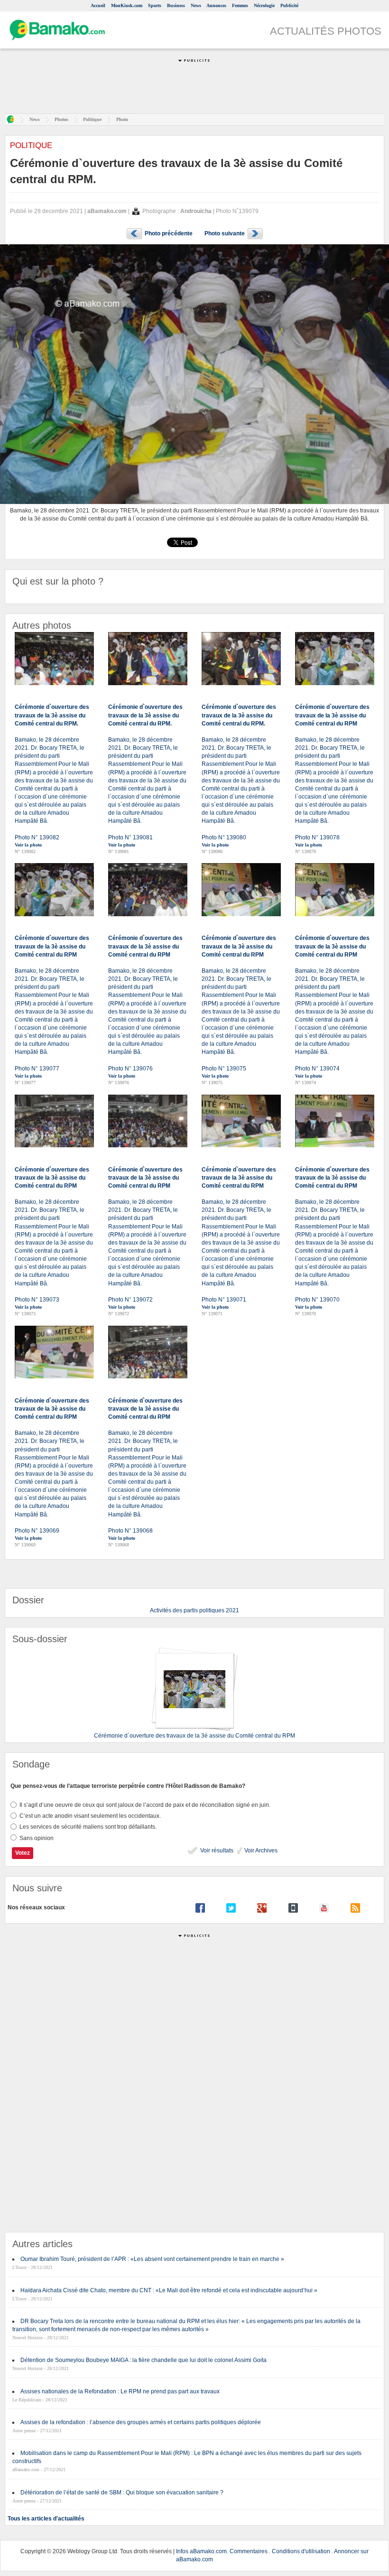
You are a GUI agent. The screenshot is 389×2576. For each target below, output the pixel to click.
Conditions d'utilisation (301, 2551)
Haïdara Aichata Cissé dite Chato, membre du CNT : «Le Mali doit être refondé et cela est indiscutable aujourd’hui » (169, 2290)
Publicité (289, 5)
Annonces (216, 5)
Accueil (98, 5)
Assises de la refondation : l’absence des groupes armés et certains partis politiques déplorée (141, 2422)
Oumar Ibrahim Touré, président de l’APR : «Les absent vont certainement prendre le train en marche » (152, 2259)
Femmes (240, 5)
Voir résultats (216, 1851)
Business (176, 5)
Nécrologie (264, 5)
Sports (155, 5)
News (196, 5)
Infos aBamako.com (201, 2551)
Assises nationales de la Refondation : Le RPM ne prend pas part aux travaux (120, 2391)
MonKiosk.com (127, 5)
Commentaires (249, 2551)
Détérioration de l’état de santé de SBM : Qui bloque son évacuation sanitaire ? (122, 2492)
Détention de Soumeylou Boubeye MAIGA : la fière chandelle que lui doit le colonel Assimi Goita (144, 2360)
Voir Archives (260, 1851)
